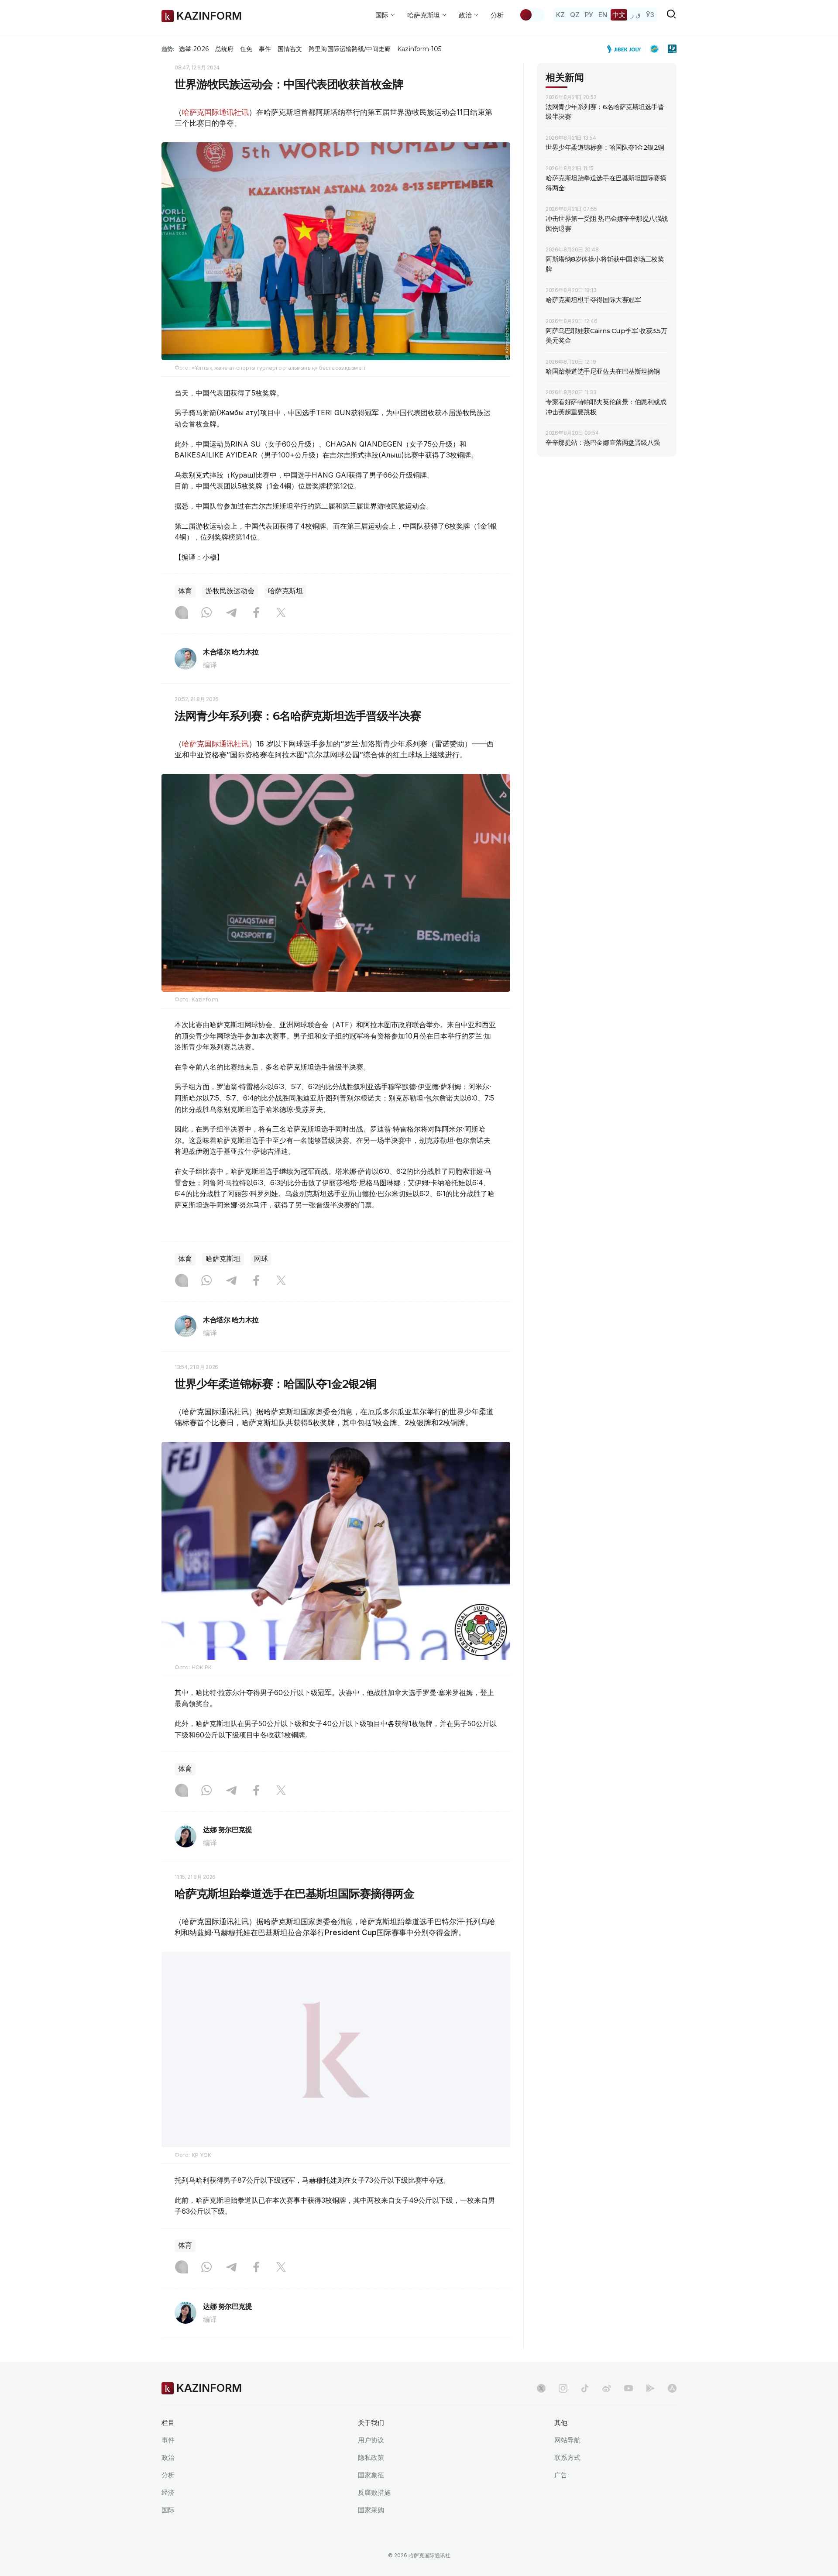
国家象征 (371, 2497)
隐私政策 (371, 2480)
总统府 (224, 49)
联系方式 (567, 2480)
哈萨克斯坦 (285, 591)
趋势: (168, 49)
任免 (246, 49)
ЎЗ (650, 15)
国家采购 (371, 2532)
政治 (168, 2480)
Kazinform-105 (419, 49)
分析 (497, 15)
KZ (560, 15)
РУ (589, 15)
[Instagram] (182, 613)
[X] (281, 613)
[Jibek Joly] (626, 49)
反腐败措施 (374, 2515)
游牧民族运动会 (230, 591)
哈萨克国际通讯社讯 (215, 112)
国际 (168, 2532)
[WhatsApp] (206, 613)
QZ (575, 15)
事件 (265, 49)
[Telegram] (231, 613)
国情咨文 (290, 49)
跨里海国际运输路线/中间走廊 (350, 49)
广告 (561, 2497)
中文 (619, 15)
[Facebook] (256, 613)
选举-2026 (194, 49)
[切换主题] (532, 15)
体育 (185, 591)
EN (603, 15)
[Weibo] (607, 2411)
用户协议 (371, 2462)
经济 (168, 2515)
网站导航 (567, 2462)
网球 (261, 1259)
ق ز (636, 15)
